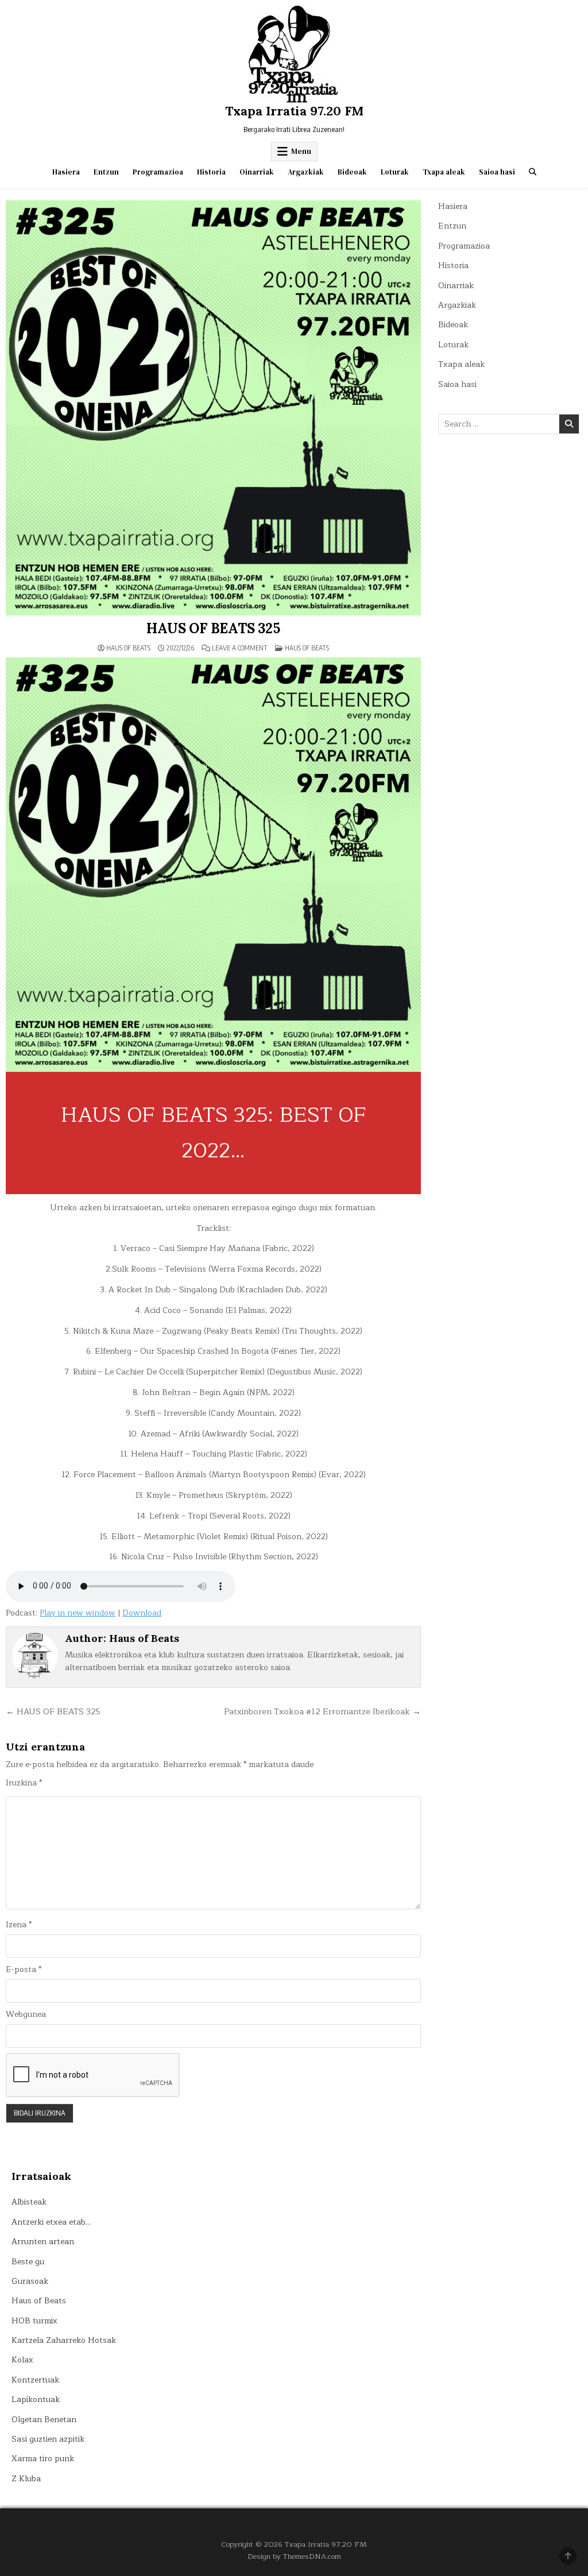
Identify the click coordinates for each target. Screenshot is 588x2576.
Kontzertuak (35, 2380)
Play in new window (78, 1613)
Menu (301, 151)
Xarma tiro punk (43, 2459)
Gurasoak (30, 2281)
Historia (211, 172)
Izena (19, 1925)
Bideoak (352, 172)
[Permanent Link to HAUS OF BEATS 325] (213, 408)
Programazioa (158, 172)
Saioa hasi (497, 172)
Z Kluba (26, 2479)
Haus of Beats (128, 648)
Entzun (106, 172)
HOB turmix (34, 2321)
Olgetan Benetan (44, 2420)
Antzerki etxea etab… (51, 2222)
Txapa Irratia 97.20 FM (294, 111)
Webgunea (26, 2015)
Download (142, 1613)
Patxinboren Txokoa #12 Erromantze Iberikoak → (322, 1711)
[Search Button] (533, 172)
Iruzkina (24, 1783)
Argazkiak (306, 172)
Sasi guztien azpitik (48, 2439)
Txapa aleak (444, 172)
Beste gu (28, 2262)
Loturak (395, 172)
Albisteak (29, 2202)
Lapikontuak (36, 2399)
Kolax (22, 2360)
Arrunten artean (43, 2242)
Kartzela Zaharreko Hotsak (64, 2340)
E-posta (24, 1970)
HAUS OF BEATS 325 (213, 628)
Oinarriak (257, 172)
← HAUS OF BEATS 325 (53, 1711)
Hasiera (66, 172)
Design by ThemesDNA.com (294, 2556)
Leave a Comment (240, 648)
